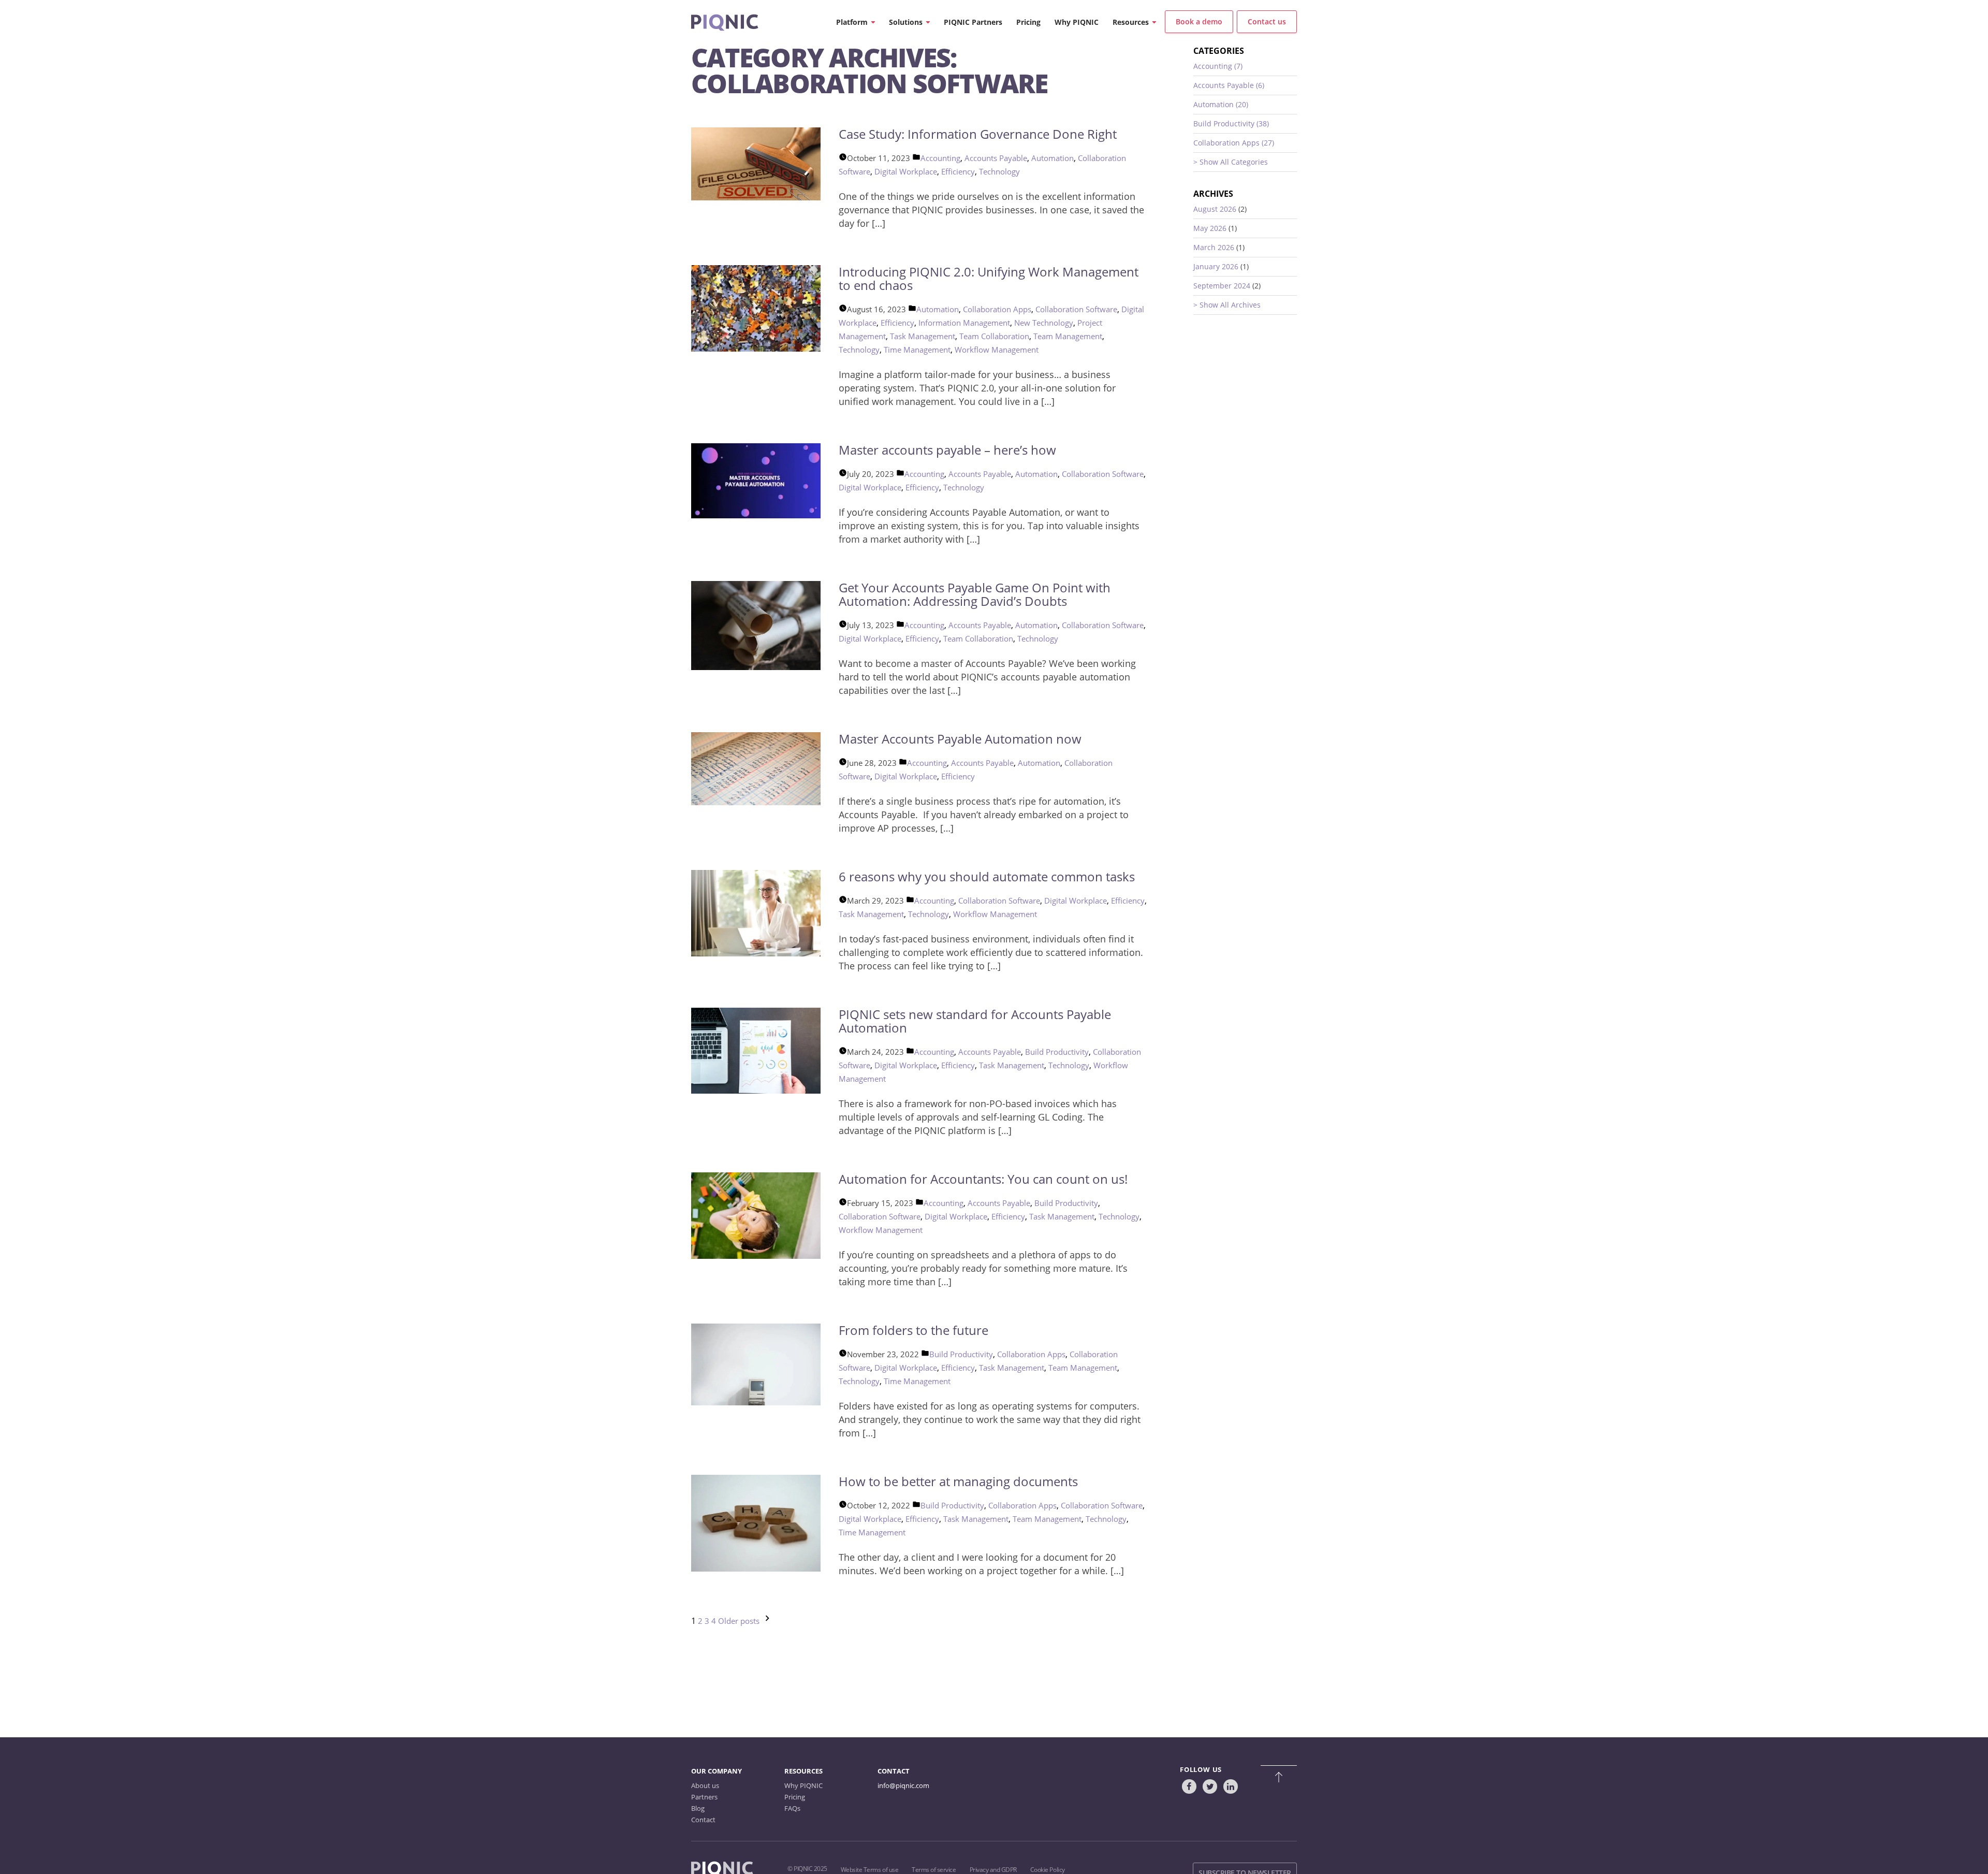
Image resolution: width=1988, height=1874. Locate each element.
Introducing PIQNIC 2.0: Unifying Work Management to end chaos (989, 278)
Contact (703, 1820)
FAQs (792, 1808)
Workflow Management (997, 350)
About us (705, 1785)
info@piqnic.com (903, 1785)
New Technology (1044, 323)
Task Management (923, 336)
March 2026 (1214, 247)
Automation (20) (1221, 104)
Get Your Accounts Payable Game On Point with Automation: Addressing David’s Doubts (975, 594)
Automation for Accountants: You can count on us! (983, 1179)
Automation (1053, 158)
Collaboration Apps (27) (1234, 143)
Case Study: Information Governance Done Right (978, 134)
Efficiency (958, 171)
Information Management (964, 323)
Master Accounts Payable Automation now (960, 739)
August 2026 (1215, 209)
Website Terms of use (869, 1870)
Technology (999, 171)
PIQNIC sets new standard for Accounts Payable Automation (975, 1021)
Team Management (1068, 336)
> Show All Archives (1227, 305)
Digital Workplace (906, 171)
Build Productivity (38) (1231, 124)
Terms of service (934, 1870)
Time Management (917, 350)
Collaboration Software (1076, 309)
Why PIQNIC (803, 1785)
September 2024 (1222, 286)
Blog (698, 1808)
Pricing (795, 1797)
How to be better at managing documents (958, 1481)
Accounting (940, 158)
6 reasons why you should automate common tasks (987, 876)
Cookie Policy (1048, 1870)
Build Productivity (1057, 1052)
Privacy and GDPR (993, 1870)
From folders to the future (913, 1330)
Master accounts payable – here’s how (947, 450)
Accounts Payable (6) (1229, 85)
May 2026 (1210, 228)
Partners (704, 1797)
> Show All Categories (1231, 162)
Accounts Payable (996, 158)
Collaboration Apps (997, 309)
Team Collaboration (994, 336)
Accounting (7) (1218, 66)
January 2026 (1216, 266)
